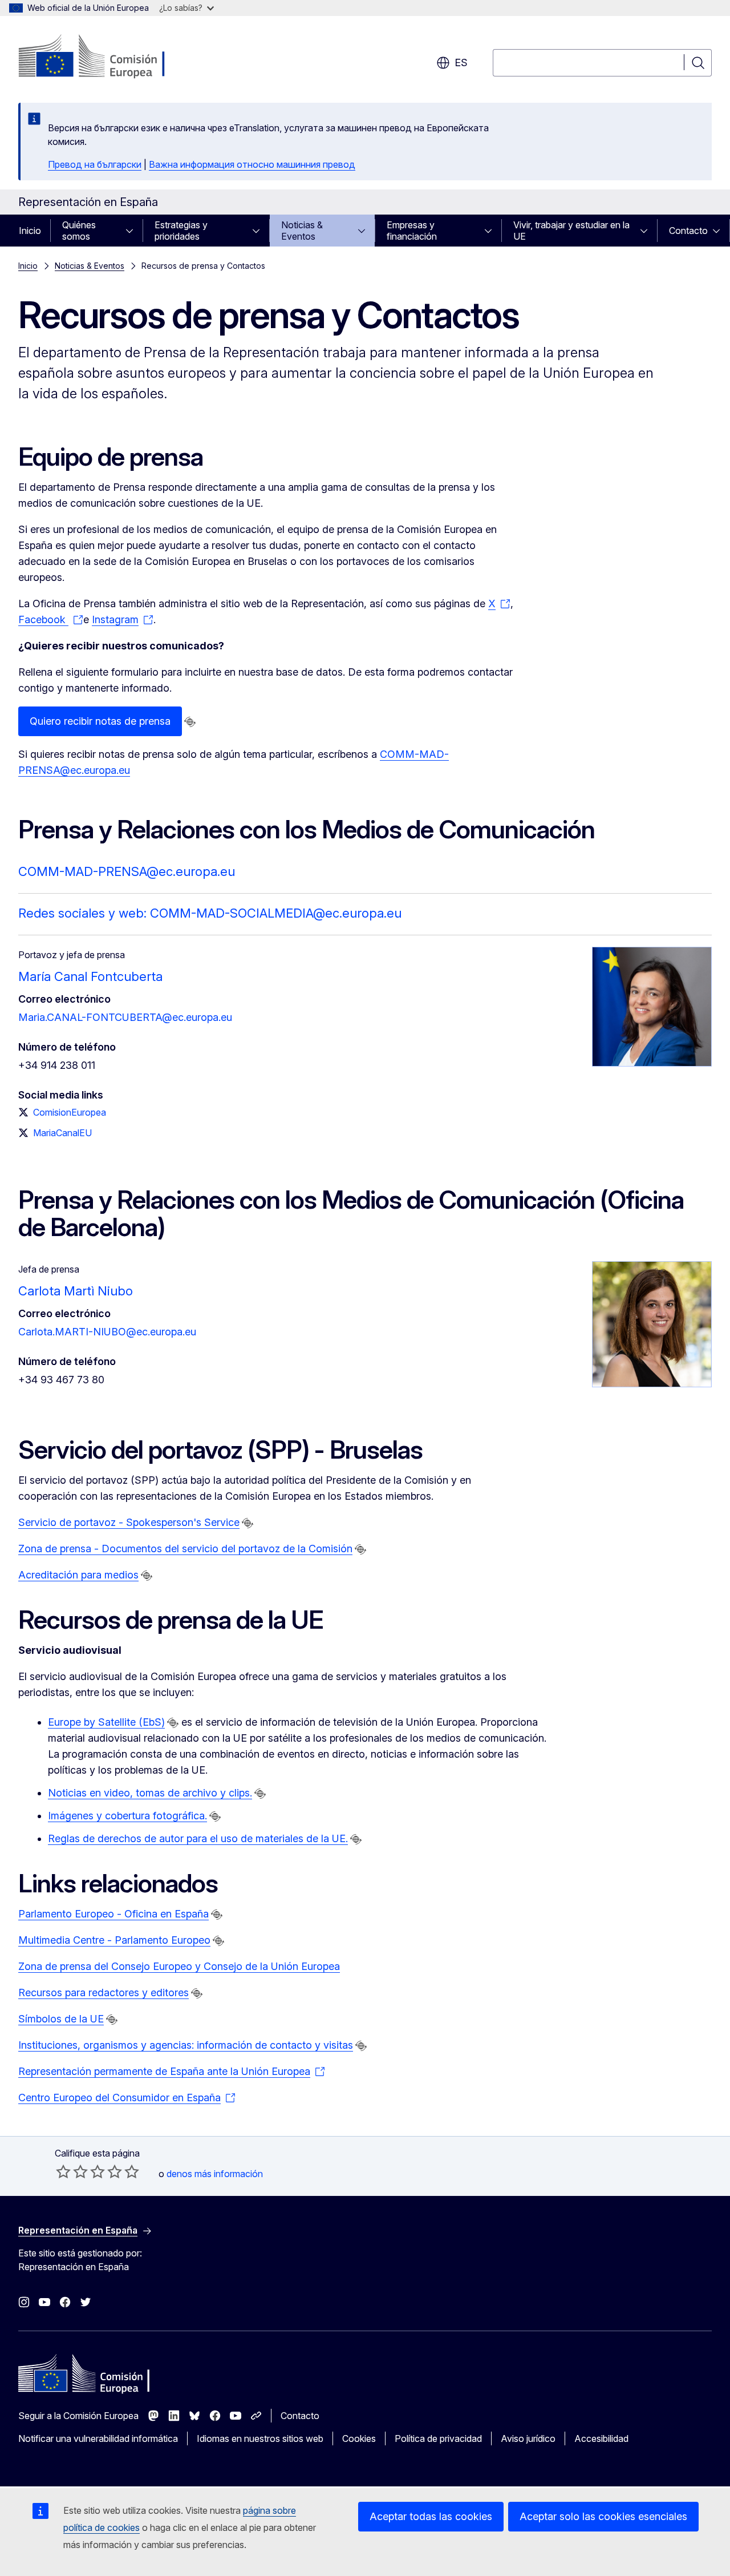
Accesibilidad (601, 2438)
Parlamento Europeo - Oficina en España (113, 1914)
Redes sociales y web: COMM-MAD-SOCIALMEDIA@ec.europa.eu (210, 913)
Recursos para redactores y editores (104, 1992)
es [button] (461, 62)
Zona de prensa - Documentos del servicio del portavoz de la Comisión (185, 1549)
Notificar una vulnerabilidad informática (98, 2438)
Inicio (30, 231)
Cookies (359, 2438)
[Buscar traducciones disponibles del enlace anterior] (190, 722)
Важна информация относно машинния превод (252, 164)
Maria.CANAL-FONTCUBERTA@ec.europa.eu (125, 1017)
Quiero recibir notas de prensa (100, 721)
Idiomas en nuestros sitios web (260, 2438)
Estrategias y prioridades (181, 231)
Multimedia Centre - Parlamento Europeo (114, 1940)
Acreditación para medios (78, 1575)
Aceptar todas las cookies (431, 2516)
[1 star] (63, 2171)
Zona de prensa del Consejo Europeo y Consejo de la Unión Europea (179, 1966)
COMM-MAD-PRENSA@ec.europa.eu (127, 871)
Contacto (688, 231)
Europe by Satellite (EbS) (106, 1722)
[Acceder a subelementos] (133, 231)
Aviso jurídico (528, 2438)
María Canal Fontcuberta (90, 976)
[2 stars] (72, 2171)
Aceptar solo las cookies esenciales (603, 2516)
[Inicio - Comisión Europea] (110, 57)
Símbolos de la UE (61, 2019)
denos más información (215, 2174)
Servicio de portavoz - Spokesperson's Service (129, 1522)
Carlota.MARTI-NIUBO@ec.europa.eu (107, 1332)
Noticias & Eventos (302, 231)
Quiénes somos (79, 231)
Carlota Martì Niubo (76, 1291)
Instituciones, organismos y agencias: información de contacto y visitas (186, 2045)
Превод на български (95, 164)
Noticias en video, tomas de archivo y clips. (150, 1793)
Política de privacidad (438, 2438)
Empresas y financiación (412, 231)
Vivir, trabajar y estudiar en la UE (571, 231)
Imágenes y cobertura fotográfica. (127, 1816)
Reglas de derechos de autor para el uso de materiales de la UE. (198, 1838)
